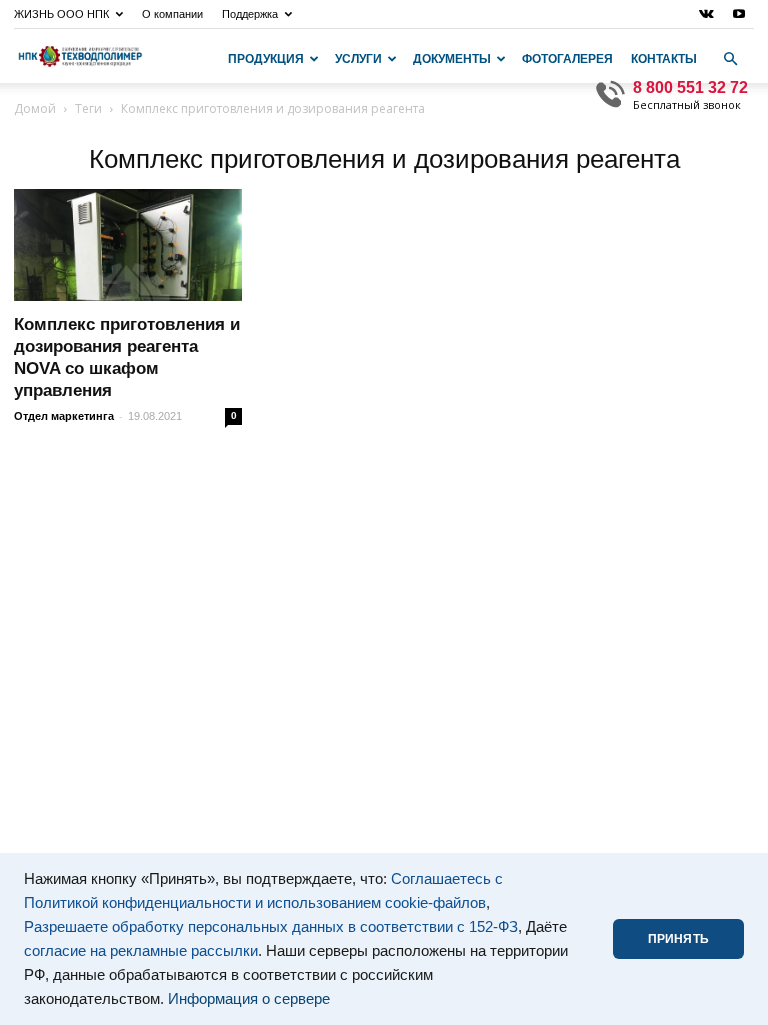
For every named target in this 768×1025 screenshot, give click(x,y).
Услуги (358, 59)
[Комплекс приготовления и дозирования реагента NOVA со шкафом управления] (128, 245)
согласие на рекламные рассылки (141, 951)
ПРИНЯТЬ (678, 939)
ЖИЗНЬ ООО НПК (61, 14)
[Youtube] (739, 14)
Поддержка (250, 14)
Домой (35, 108)
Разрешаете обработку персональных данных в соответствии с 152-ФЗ (271, 927)
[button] (730, 59)
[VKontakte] (706, 14)
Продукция (266, 59)
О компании (172, 14)
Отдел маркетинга (64, 416)
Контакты (664, 59)
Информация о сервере (249, 999)
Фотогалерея (567, 59)
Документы (452, 59)
